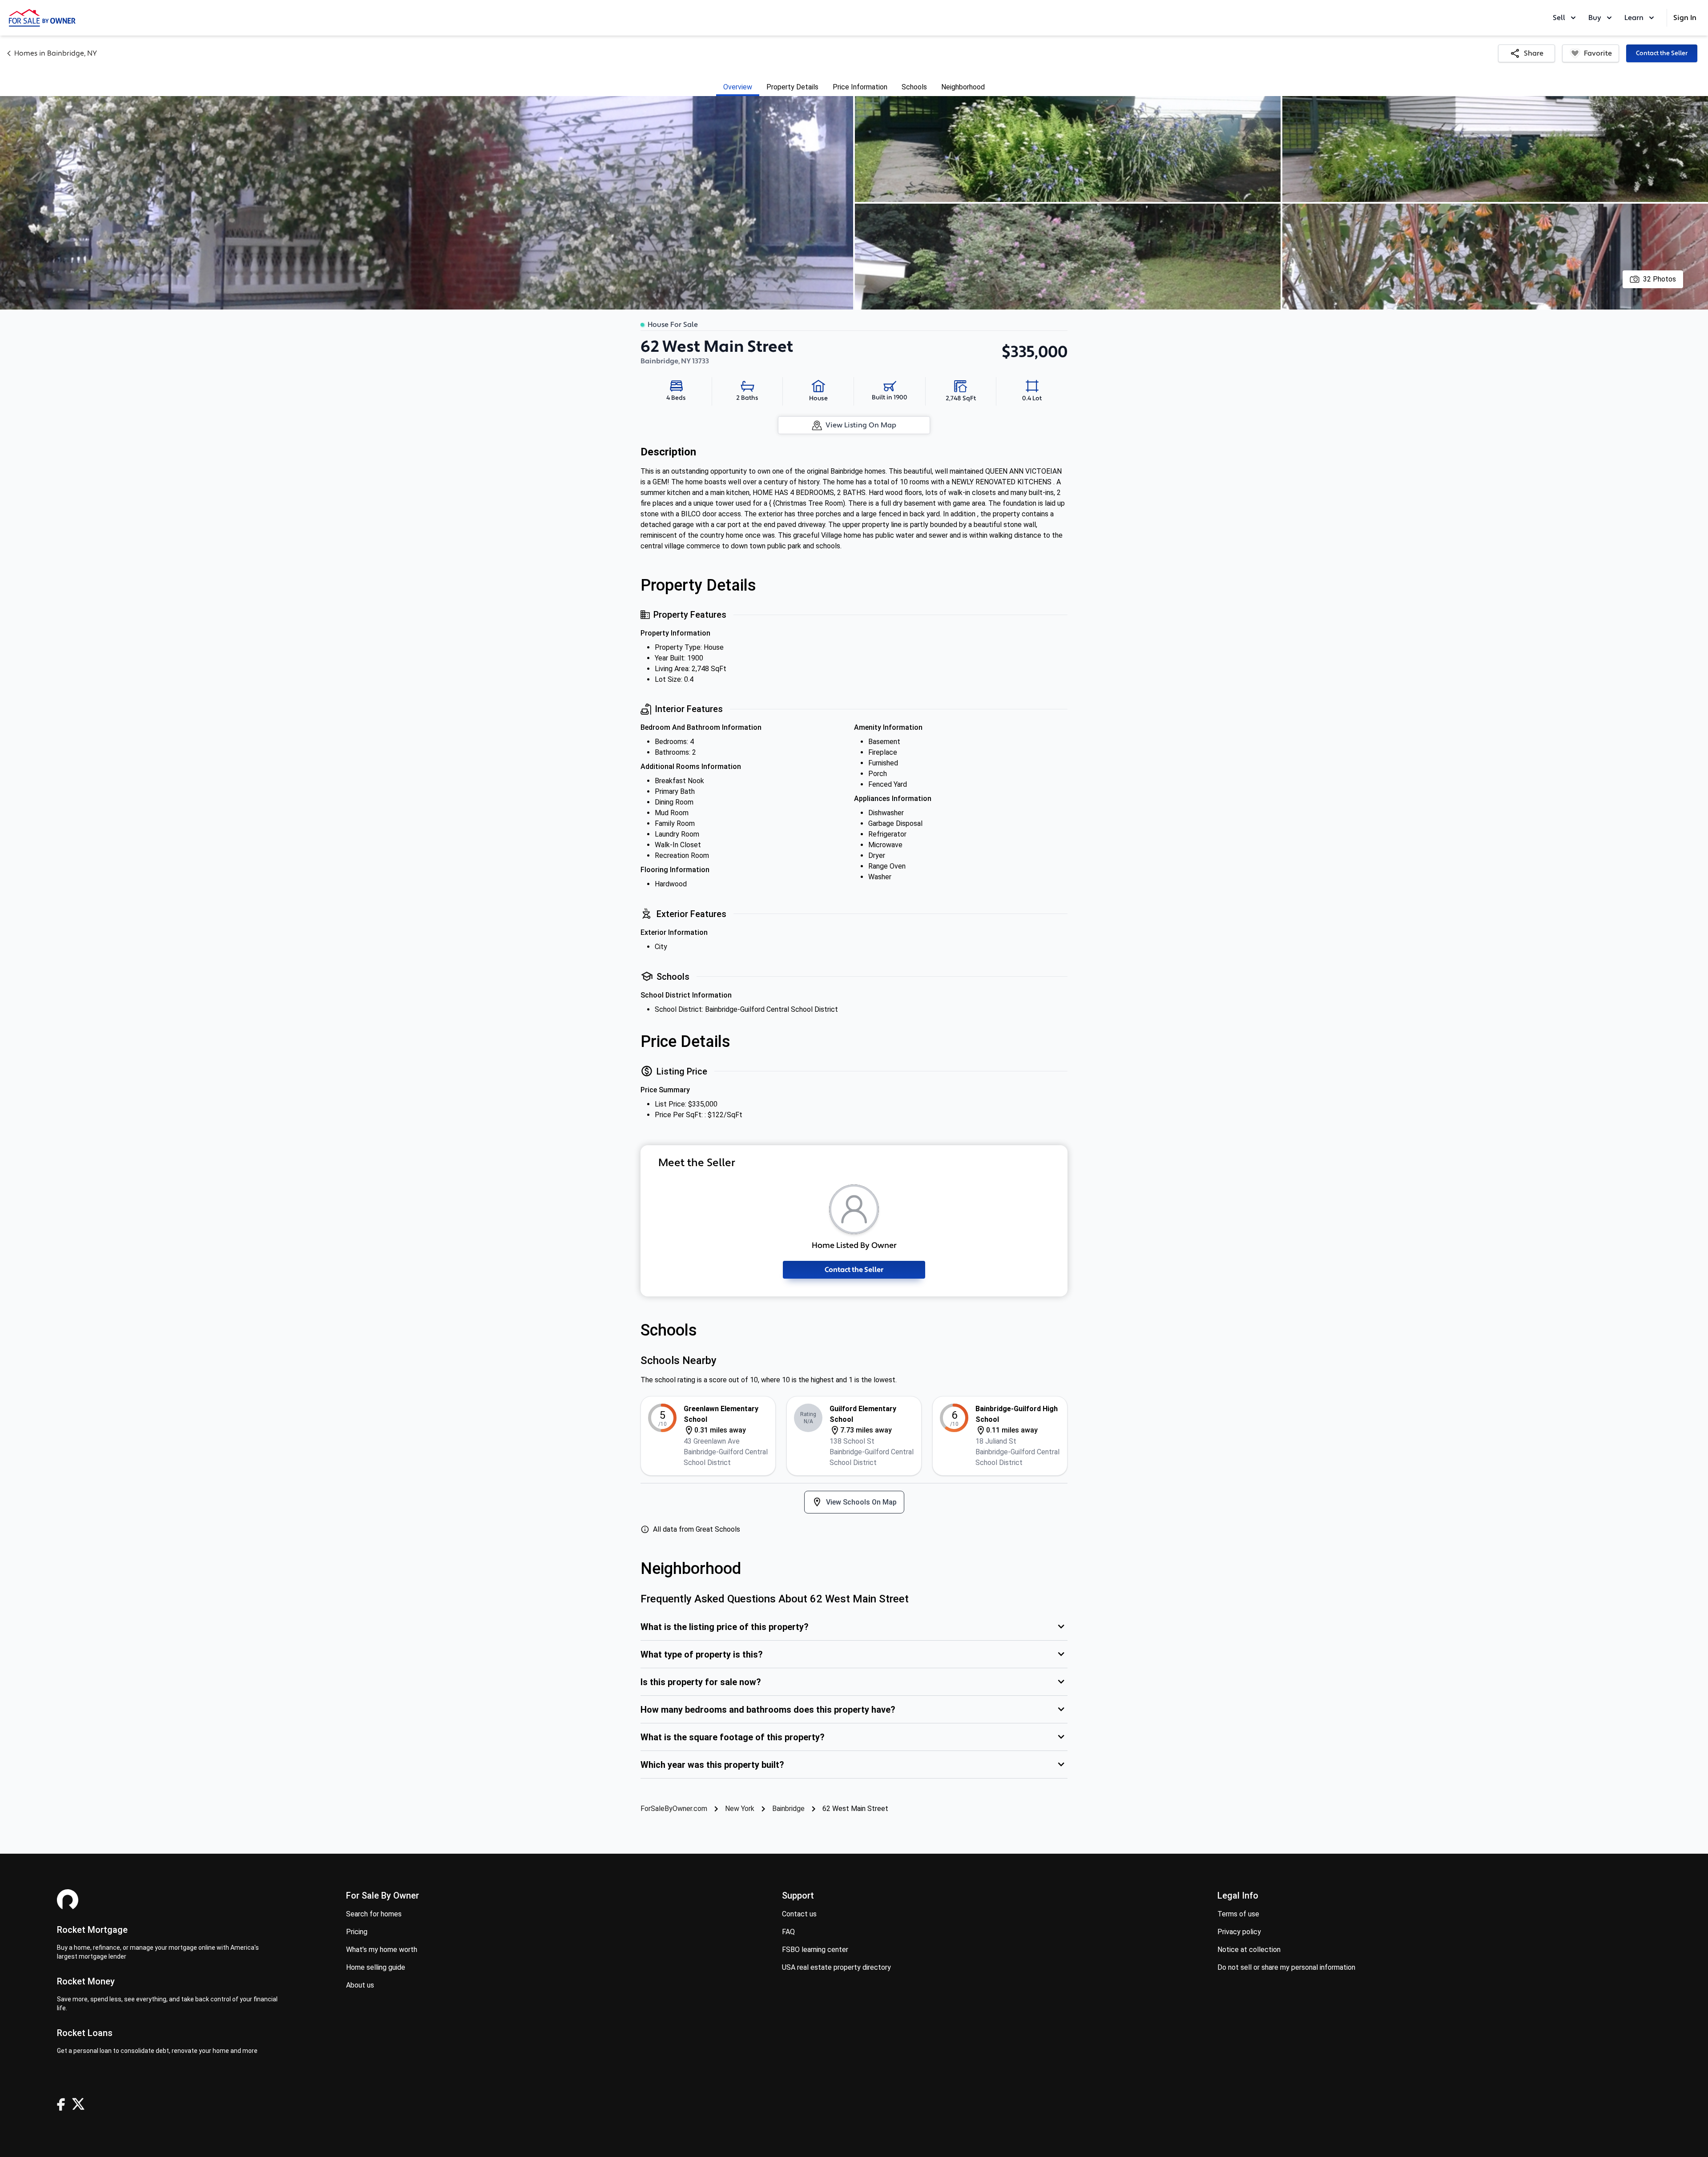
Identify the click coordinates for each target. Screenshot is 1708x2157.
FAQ (788, 1932)
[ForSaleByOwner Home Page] (42, 18)
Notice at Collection (1249, 1950)
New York (740, 1809)
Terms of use (1238, 1914)
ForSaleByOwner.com (674, 1809)
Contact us (799, 1914)
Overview (738, 87)
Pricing (357, 1932)
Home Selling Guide (376, 1967)
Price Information (860, 87)
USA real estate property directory (836, 1967)
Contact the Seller (1662, 53)
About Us (360, 1985)
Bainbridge (788, 1809)
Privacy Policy (1239, 1932)
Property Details (792, 87)
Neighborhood (963, 87)
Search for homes (374, 1914)
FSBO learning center (815, 1950)
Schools (914, 87)
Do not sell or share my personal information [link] (1286, 1967)
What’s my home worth (382, 1950)
